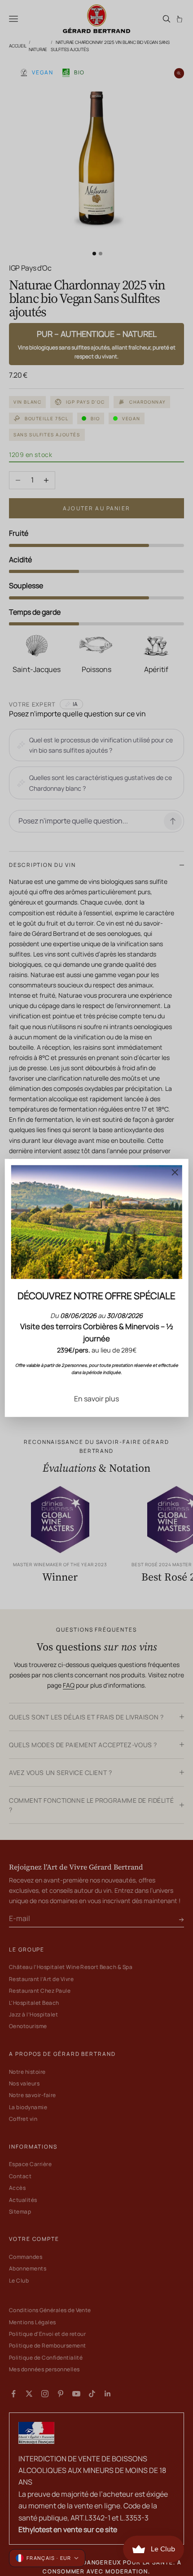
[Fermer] (175, 1172)
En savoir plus (96, 1399)
